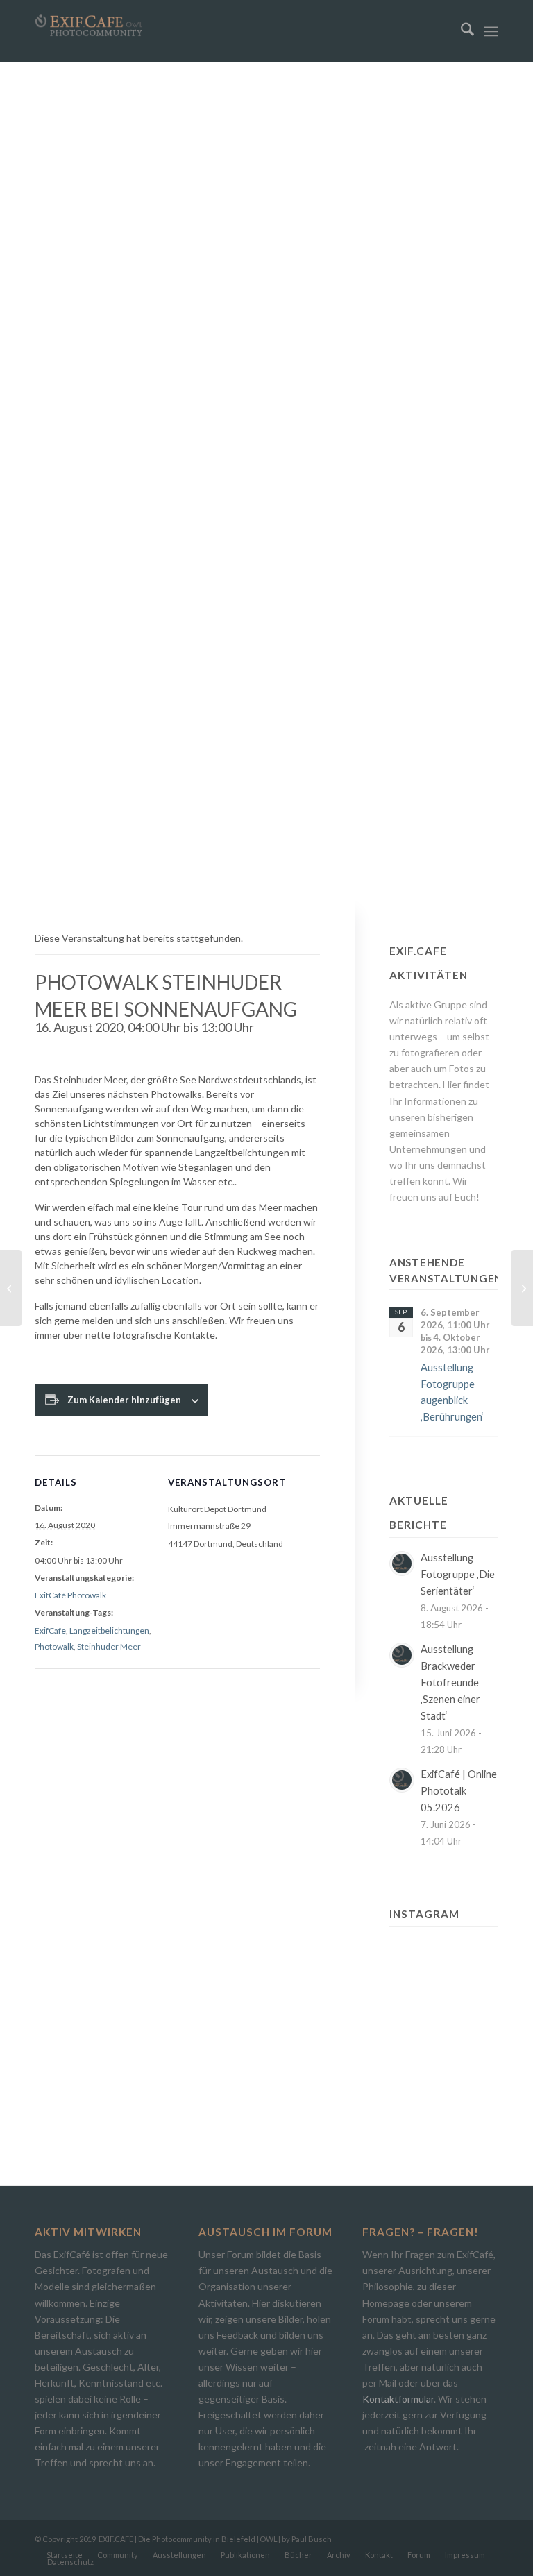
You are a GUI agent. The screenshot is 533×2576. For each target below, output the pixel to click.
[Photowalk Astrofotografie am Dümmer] (522, 1288)
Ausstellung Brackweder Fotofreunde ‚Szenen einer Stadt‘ (450, 1683)
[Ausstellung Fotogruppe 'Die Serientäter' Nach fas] (415, 1956)
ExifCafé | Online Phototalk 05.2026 (459, 1791)
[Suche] (460, 31)
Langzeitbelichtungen (109, 1630)
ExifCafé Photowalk (70, 1595)
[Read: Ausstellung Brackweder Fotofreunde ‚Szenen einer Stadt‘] (402, 1655)
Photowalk (54, 1646)
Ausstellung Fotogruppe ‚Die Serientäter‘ (458, 1574)
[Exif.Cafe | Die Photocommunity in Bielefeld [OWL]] (89, 25)
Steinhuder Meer (109, 1646)
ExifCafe (50, 1630)
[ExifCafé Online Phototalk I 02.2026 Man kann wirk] (473, 2064)
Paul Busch (312, 2539)
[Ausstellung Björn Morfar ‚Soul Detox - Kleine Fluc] (415, 2064)
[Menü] (491, 31)
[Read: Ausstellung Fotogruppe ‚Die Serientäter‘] (402, 1564)
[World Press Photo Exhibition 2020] (11, 1288)
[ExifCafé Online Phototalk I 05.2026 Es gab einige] (415, 1992)
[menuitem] (460, 31)
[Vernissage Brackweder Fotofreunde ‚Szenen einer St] (473, 1956)
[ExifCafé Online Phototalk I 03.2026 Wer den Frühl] (415, 2028)
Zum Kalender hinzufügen (124, 1400)
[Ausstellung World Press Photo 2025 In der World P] (415, 2100)
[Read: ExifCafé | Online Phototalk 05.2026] (402, 1780)
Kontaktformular (398, 2399)
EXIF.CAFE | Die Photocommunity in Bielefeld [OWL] (189, 2539)
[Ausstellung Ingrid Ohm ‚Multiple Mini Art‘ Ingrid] (473, 1992)
